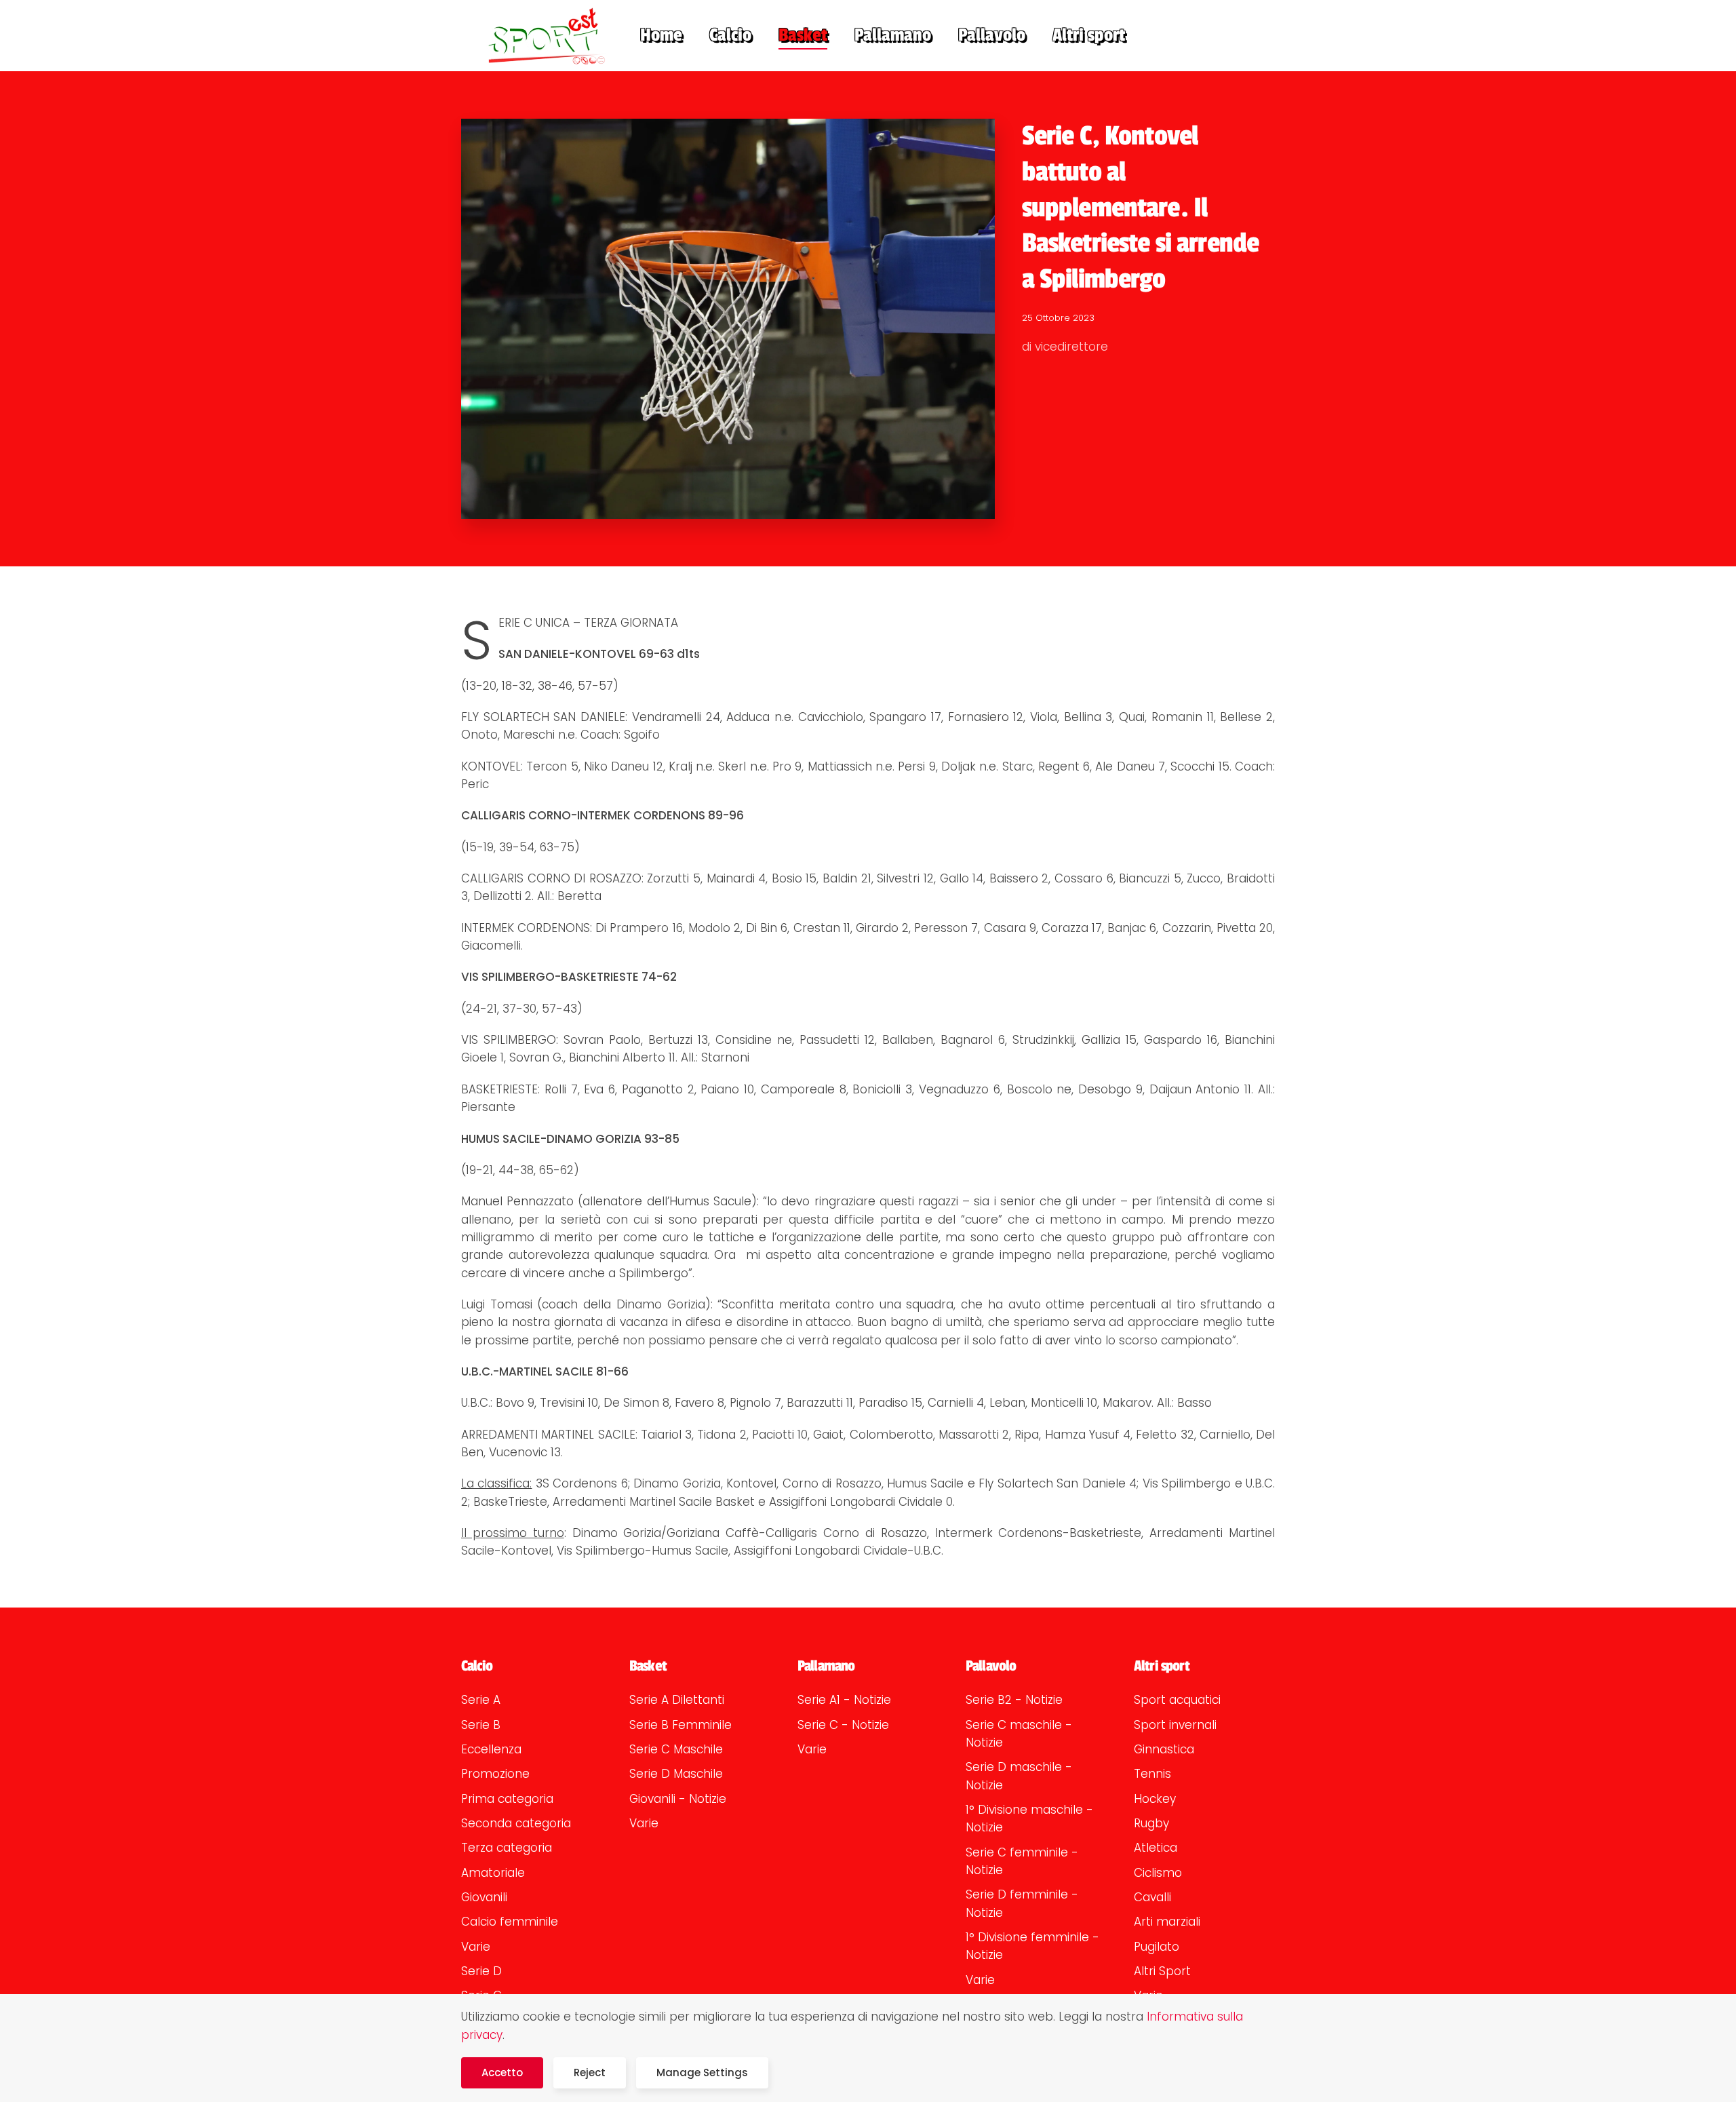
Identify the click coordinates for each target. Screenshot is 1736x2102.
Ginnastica (1164, 1749)
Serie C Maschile (676, 1749)
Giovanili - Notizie (678, 1799)
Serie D (481, 1971)
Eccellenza (491, 1749)
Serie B (481, 1725)
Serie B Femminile (680, 1725)
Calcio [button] (730, 35)
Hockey (1155, 1799)
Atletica (1156, 1848)
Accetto (502, 2072)
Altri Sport (1162, 1971)
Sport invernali (1175, 1725)
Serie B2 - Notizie (1014, 1700)
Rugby (1151, 1823)
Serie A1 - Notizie (844, 1700)
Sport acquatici (1177, 1700)
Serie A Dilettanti (677, 1700)
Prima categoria (507, 1799)
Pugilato (1157, 1947)
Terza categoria (507, 1848)
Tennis (1152, 1774)
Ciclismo (1158, 1873)
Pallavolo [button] (992, 35)
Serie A (481, 1700)
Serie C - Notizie (843, 1725)
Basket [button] (803, 35)
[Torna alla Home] (537, 36)
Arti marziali (1167, 1922)
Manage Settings (702, 2072)
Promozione (495, 1774)
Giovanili (484, 1897)
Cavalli (1152, 1897)
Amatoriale (493, 1873)
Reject (590, 2072)
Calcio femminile (510, 1922)
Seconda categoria (516, 1823)
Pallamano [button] (893, 35)
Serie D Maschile (676, 1774)
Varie (476, 1947)
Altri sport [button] (1089, 35)
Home (661, 35)
